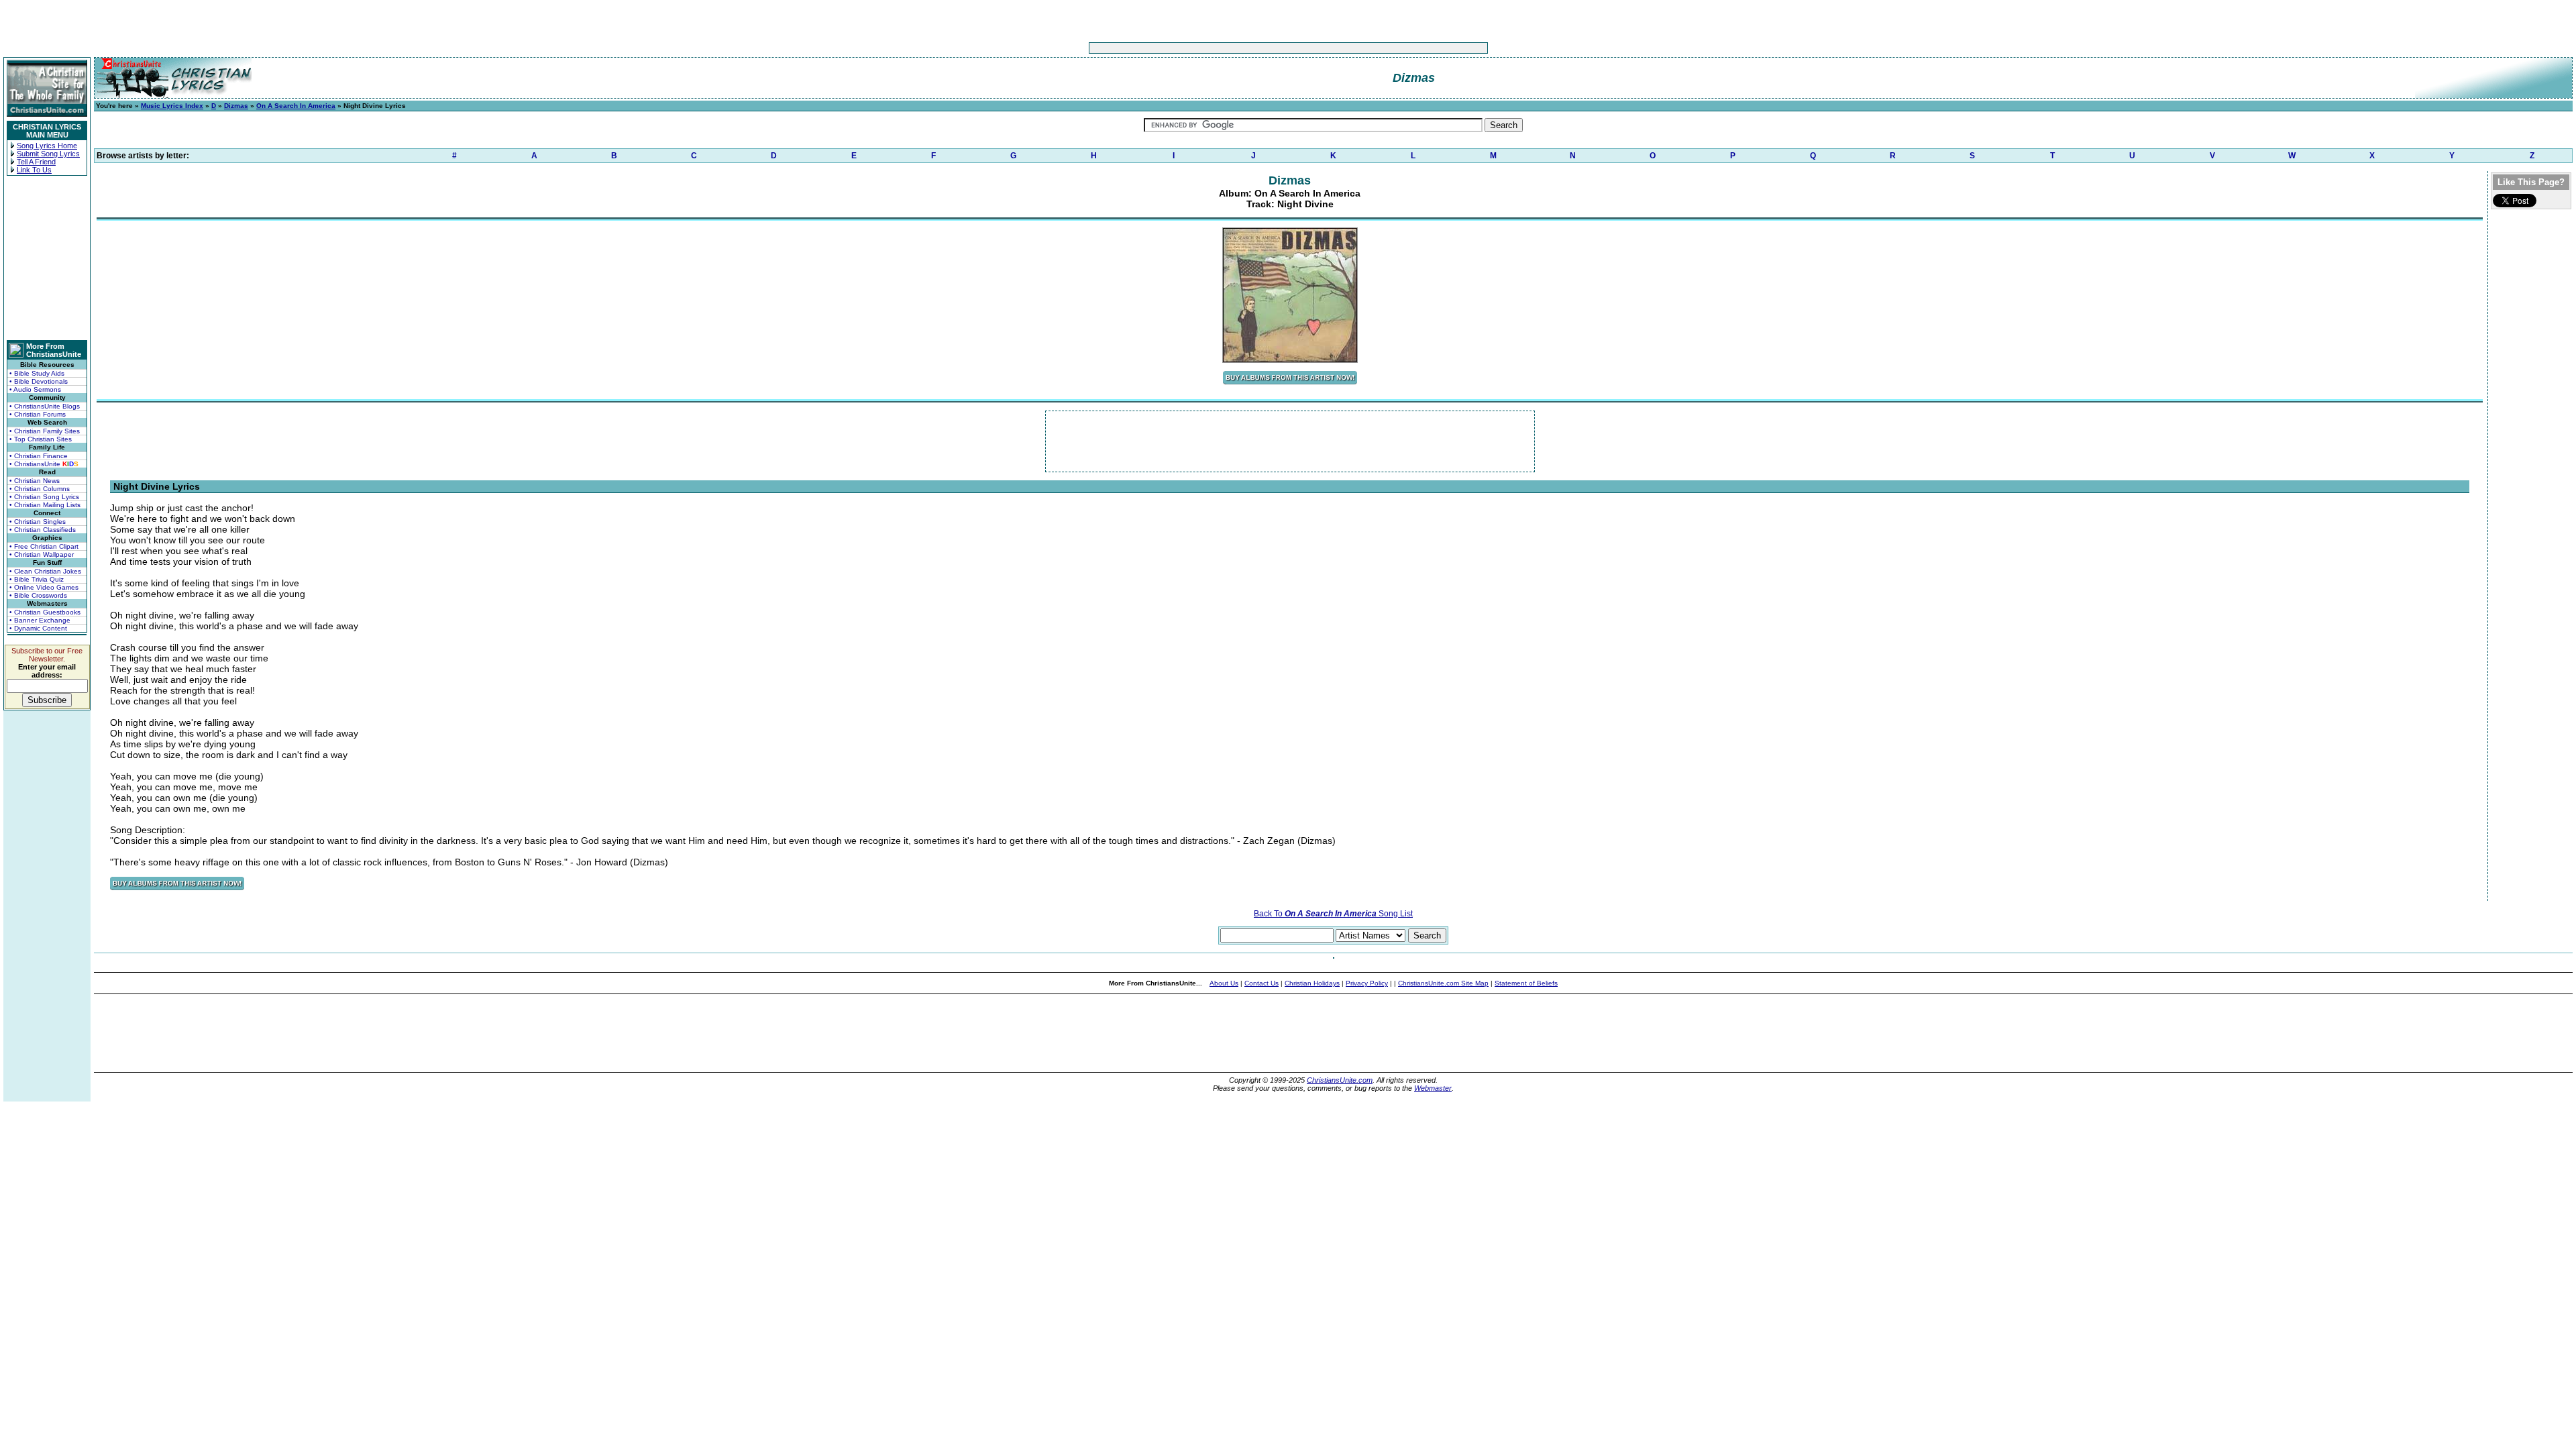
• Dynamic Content (38, 628)
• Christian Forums (38, 414)
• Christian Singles (38, 522)
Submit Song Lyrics (48, 154)
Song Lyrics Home (47, 146)
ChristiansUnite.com (1340, 1080)
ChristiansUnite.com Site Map (1443, 983)
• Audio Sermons (35, 389)
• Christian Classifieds (43, 530)
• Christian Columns (40, 489)
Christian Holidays (1312, 983)
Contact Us (1262, 983)
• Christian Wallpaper (42, 554)
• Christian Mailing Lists (45, 505)
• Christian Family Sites (45, 431)
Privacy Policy (1367, 983)
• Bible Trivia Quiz (37, 579)
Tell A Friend (36, 162)
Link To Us (34, 170)
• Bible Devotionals (39, 381)
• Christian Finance (39, 456)
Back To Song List (1333, 914)
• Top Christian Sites (41, 439)
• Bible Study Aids (37, 373)
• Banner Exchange (40, 620)
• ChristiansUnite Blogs (45, 406)
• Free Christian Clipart (44, 546)
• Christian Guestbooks (45, 612)
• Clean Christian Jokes (45, 571)
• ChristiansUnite (44, 464)
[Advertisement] (1246, 48)
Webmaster (1433, 1088)
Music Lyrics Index (172, 106)
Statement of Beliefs (1526, 983)
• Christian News (35, 481)
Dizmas (236, 106)
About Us (1224, 983)
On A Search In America (296, 106)
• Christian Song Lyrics (44, 497)
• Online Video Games (44, 587)
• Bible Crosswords (38, 595)
